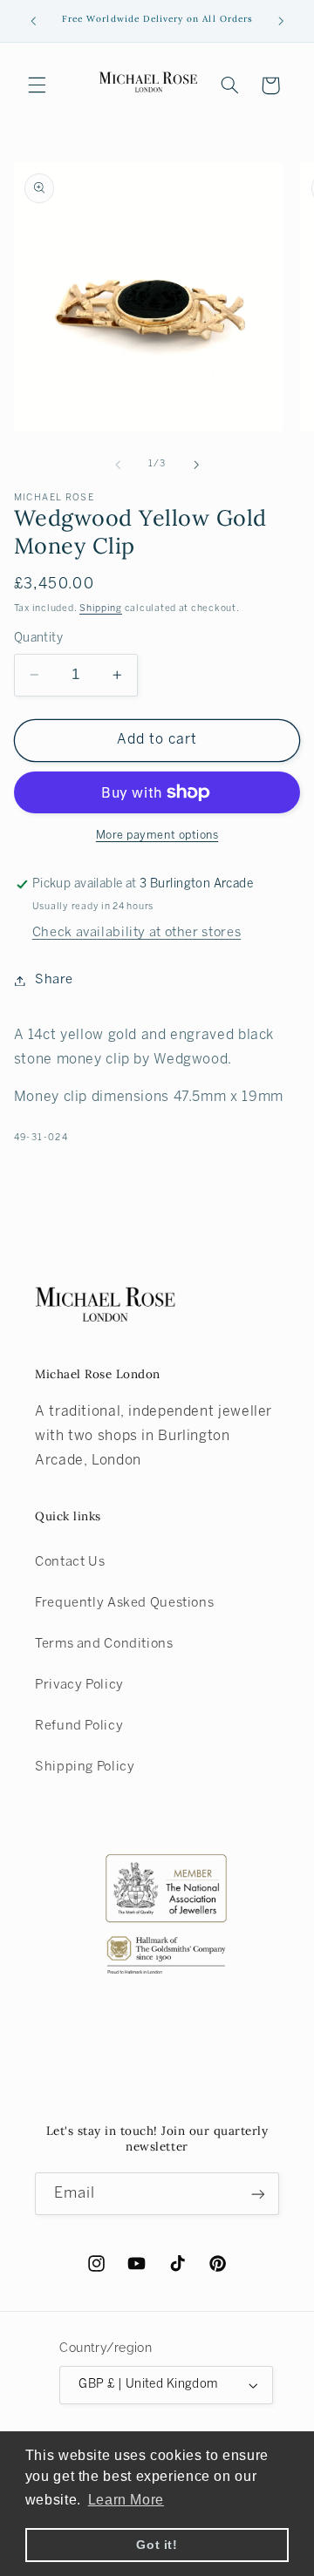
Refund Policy (79, 1726)
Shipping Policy (85, 1767)
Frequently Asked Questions (124, 1603)
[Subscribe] (258, 2194)
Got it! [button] (157, 2545)
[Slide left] (118, 465)
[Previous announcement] (33, 21)
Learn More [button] (126, 2500)
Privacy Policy (79, 1685)
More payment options (157, 836)
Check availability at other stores (137, 933)
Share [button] (54, 980)
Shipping (101, 608)
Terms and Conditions (104, 1644)
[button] (37, 85)
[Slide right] (196, 465)
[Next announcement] (281, 21)
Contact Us (70, 1562)
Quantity (38, 639)
